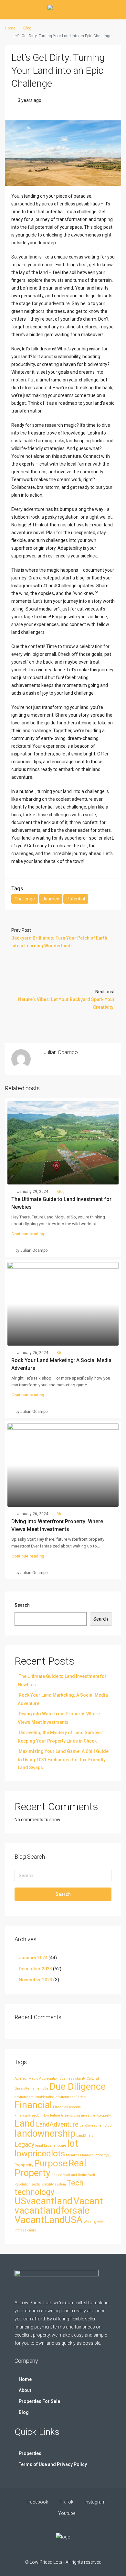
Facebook (37, 2502)
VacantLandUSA (49, 2220)
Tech (75, 2183)
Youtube (66, 2513)
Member (73, 2155)
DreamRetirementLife (31, 2089)
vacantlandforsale (52, 2210)
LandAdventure (57, 2125)
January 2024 (33, 1958)
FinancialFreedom (67, 2107)
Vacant (88, 2201)
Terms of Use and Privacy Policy (53, 2464)
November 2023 (36, 1980)
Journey (51, 899)
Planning (87, 2155)
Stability (48, 2184)
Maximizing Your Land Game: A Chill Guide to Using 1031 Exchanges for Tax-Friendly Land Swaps (63, 1759)
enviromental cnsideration (35, 2097)
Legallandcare (55, 2146)
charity (80, 2079)
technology (34, 2192)
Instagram (95, 2502)
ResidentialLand (64, 2175)
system (60, 2184)
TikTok (66, 2502)
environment (65, 2097)
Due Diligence (78, 2086)
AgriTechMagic (26, 2079)
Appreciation (49, 2079)
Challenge (25, 899)
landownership (45, 2133)
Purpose (51, 2163)
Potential (76, 899)
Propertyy (102, 2155)
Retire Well (86, 2175)
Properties (30, 2453)
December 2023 (35, 1969)
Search (22, 1605)
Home (25, 2379)
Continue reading (28, 1234)
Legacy (24, 2145)
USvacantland (43, 2201)
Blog (27, 28)
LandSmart (84, 2136)
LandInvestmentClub (95, 2125)
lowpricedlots (40, 2153)
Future (55, 2115)
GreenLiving (71, 2115)
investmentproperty (96, 2115)
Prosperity (24, 2165)
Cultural (93, 2079)
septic (36, 2184)
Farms (81, 2097)
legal (39, 2146)
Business (67, 2079)
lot (73, 2143)
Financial (33, 2105)
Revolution (22, 2184)
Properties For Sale (39, 2401)
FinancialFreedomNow (32, 2115)
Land (25, 2123)
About (25, 2390)
